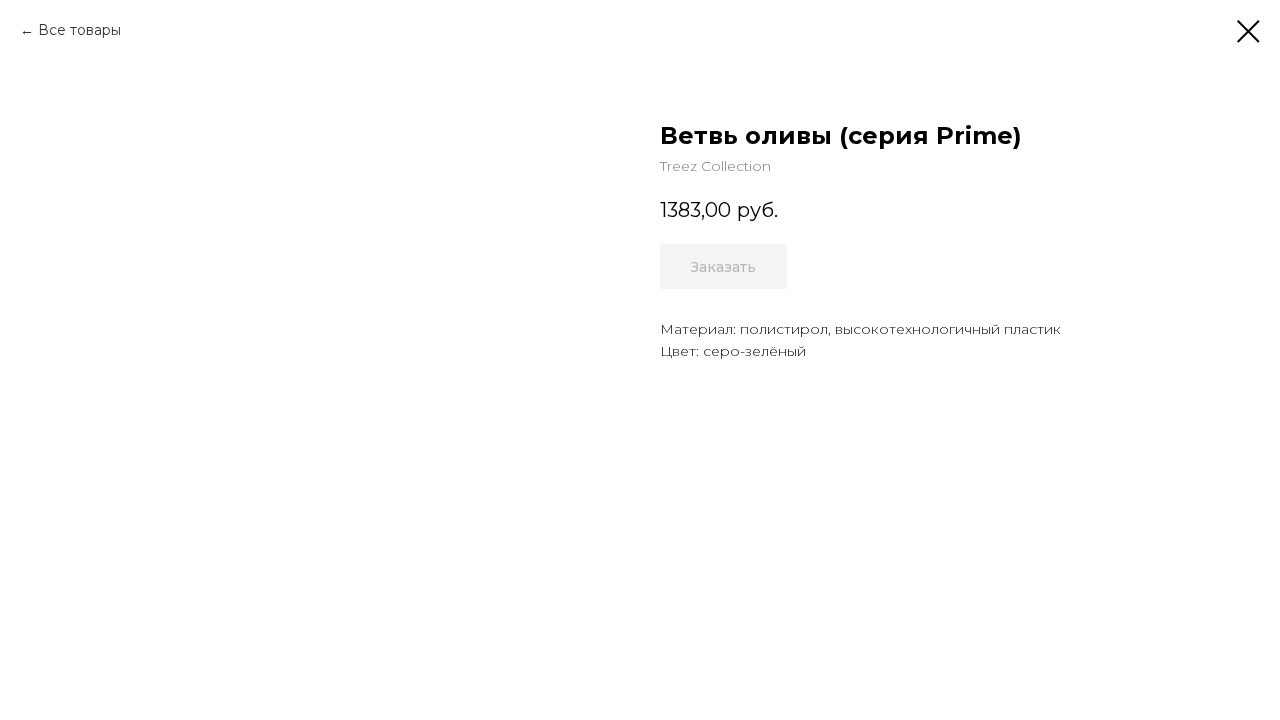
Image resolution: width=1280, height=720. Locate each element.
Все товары (79, 30)
